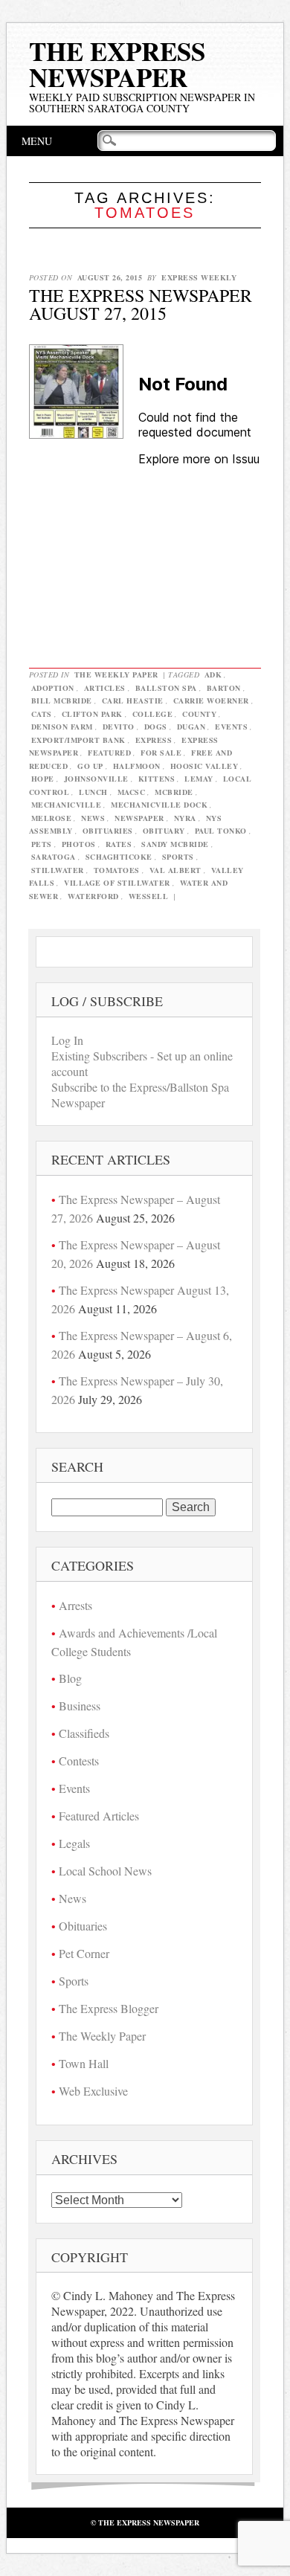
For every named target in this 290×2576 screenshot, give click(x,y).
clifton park (92, 714)
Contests (79, 1761)
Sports (74, 1981)
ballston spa (166, 688)
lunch (93, 792)
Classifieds (84, 1733)
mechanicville (67, 805)
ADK (213, 674)
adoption (53, 688)
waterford (93, 896)
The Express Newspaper (117, 64)
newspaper (139, 818)
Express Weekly (199, 277)
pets (42, 844)
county (199, 714)
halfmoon (137, 766)
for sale (161, 753)
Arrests (75, 1605)
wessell (149, 896)
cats (42, 714)
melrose (52, 818)
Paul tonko (221, 831)
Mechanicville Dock (159, 805)
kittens (157, 779)
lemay (199, 779)
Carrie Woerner (211, 701)
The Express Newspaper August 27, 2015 (141, 304)
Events (74, 1788)
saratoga (54, 857)
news (93, 818)
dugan (191, 727)
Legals (74, 1843)
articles (105, 688)
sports (178, 857)
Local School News (105, 1871)
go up (90, 766)
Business (80, 1706)
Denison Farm (62, 727)
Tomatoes (117, 870)
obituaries (108, 831)
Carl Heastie (133, 701)
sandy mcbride (175, 844)
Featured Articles (99, 1816)
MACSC (132, 792)
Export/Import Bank (78, 740)
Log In (67, 1040)
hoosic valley (204, 766)
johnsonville (96, 779)
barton (224, 688)
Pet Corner (84, 1953)
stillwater (58, 870)
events (231, 727)
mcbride (174, 792)
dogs (156, 727)
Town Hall (84, 2063)
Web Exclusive (93, 2091)
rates (119, 844)
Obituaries (83, 1926)
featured (109, 753)
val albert (175, 870)
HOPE (43, 779)
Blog (70, 1678)
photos (79, 844)
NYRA (185, 818)
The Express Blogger (109, 2008)
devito (119, 727)
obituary (164, 831)
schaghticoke (119, 857)
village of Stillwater (117, 883)
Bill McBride (62, 701)
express (154, 740)
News (72, 1898)
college (153, 714)
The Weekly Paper (116, 674)
